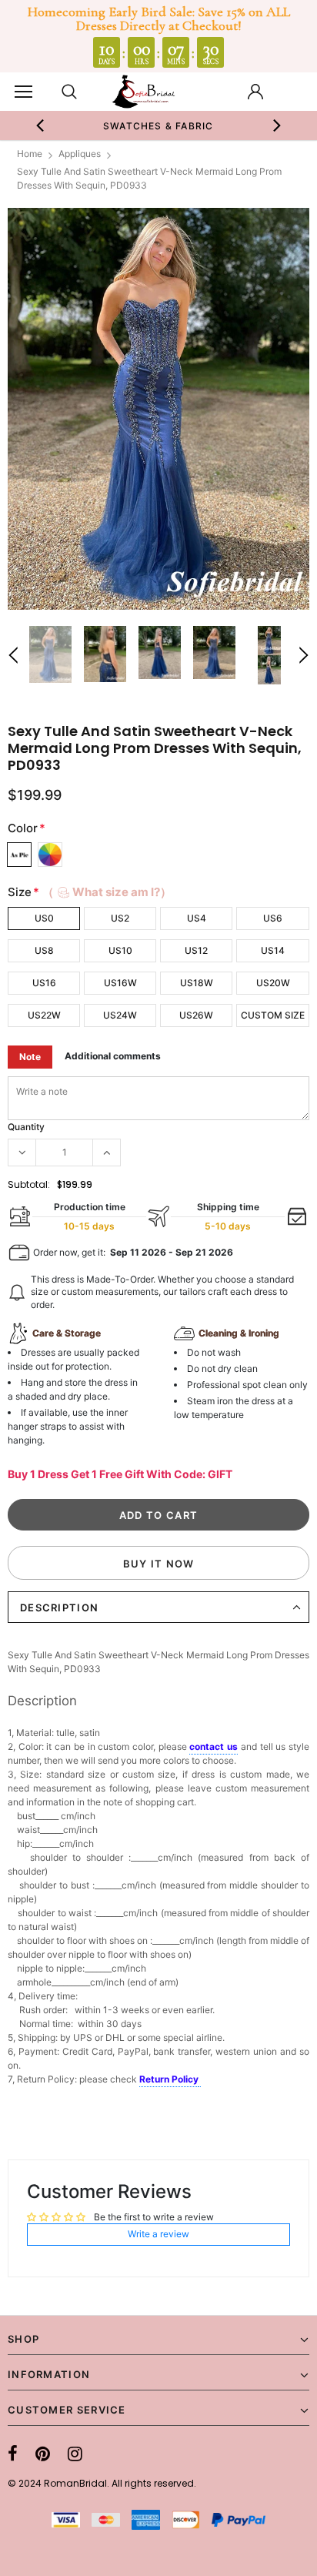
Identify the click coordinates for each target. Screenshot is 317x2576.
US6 (273, 918)
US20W (273, 983)
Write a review (158, 2234)
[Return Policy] (200, 2080)
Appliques (80, 154)
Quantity (26, 1127)
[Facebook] (13, 2454)
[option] (158, 125)
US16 (44, 983)
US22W (44, 1015)
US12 (196, 950)
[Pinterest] (43, 2454)
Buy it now (159, 1564)
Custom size (273, 1015)
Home (30, 154)
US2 (120, 918)
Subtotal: (29, 1184)
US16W (120, 983)
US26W (196, 1015)
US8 (44, 950)
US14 (273, 950)
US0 (44, 918)
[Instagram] (75, 2454)
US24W (120, 1015)
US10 (120, 950)
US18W (197, 983)
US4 (197, 918)
